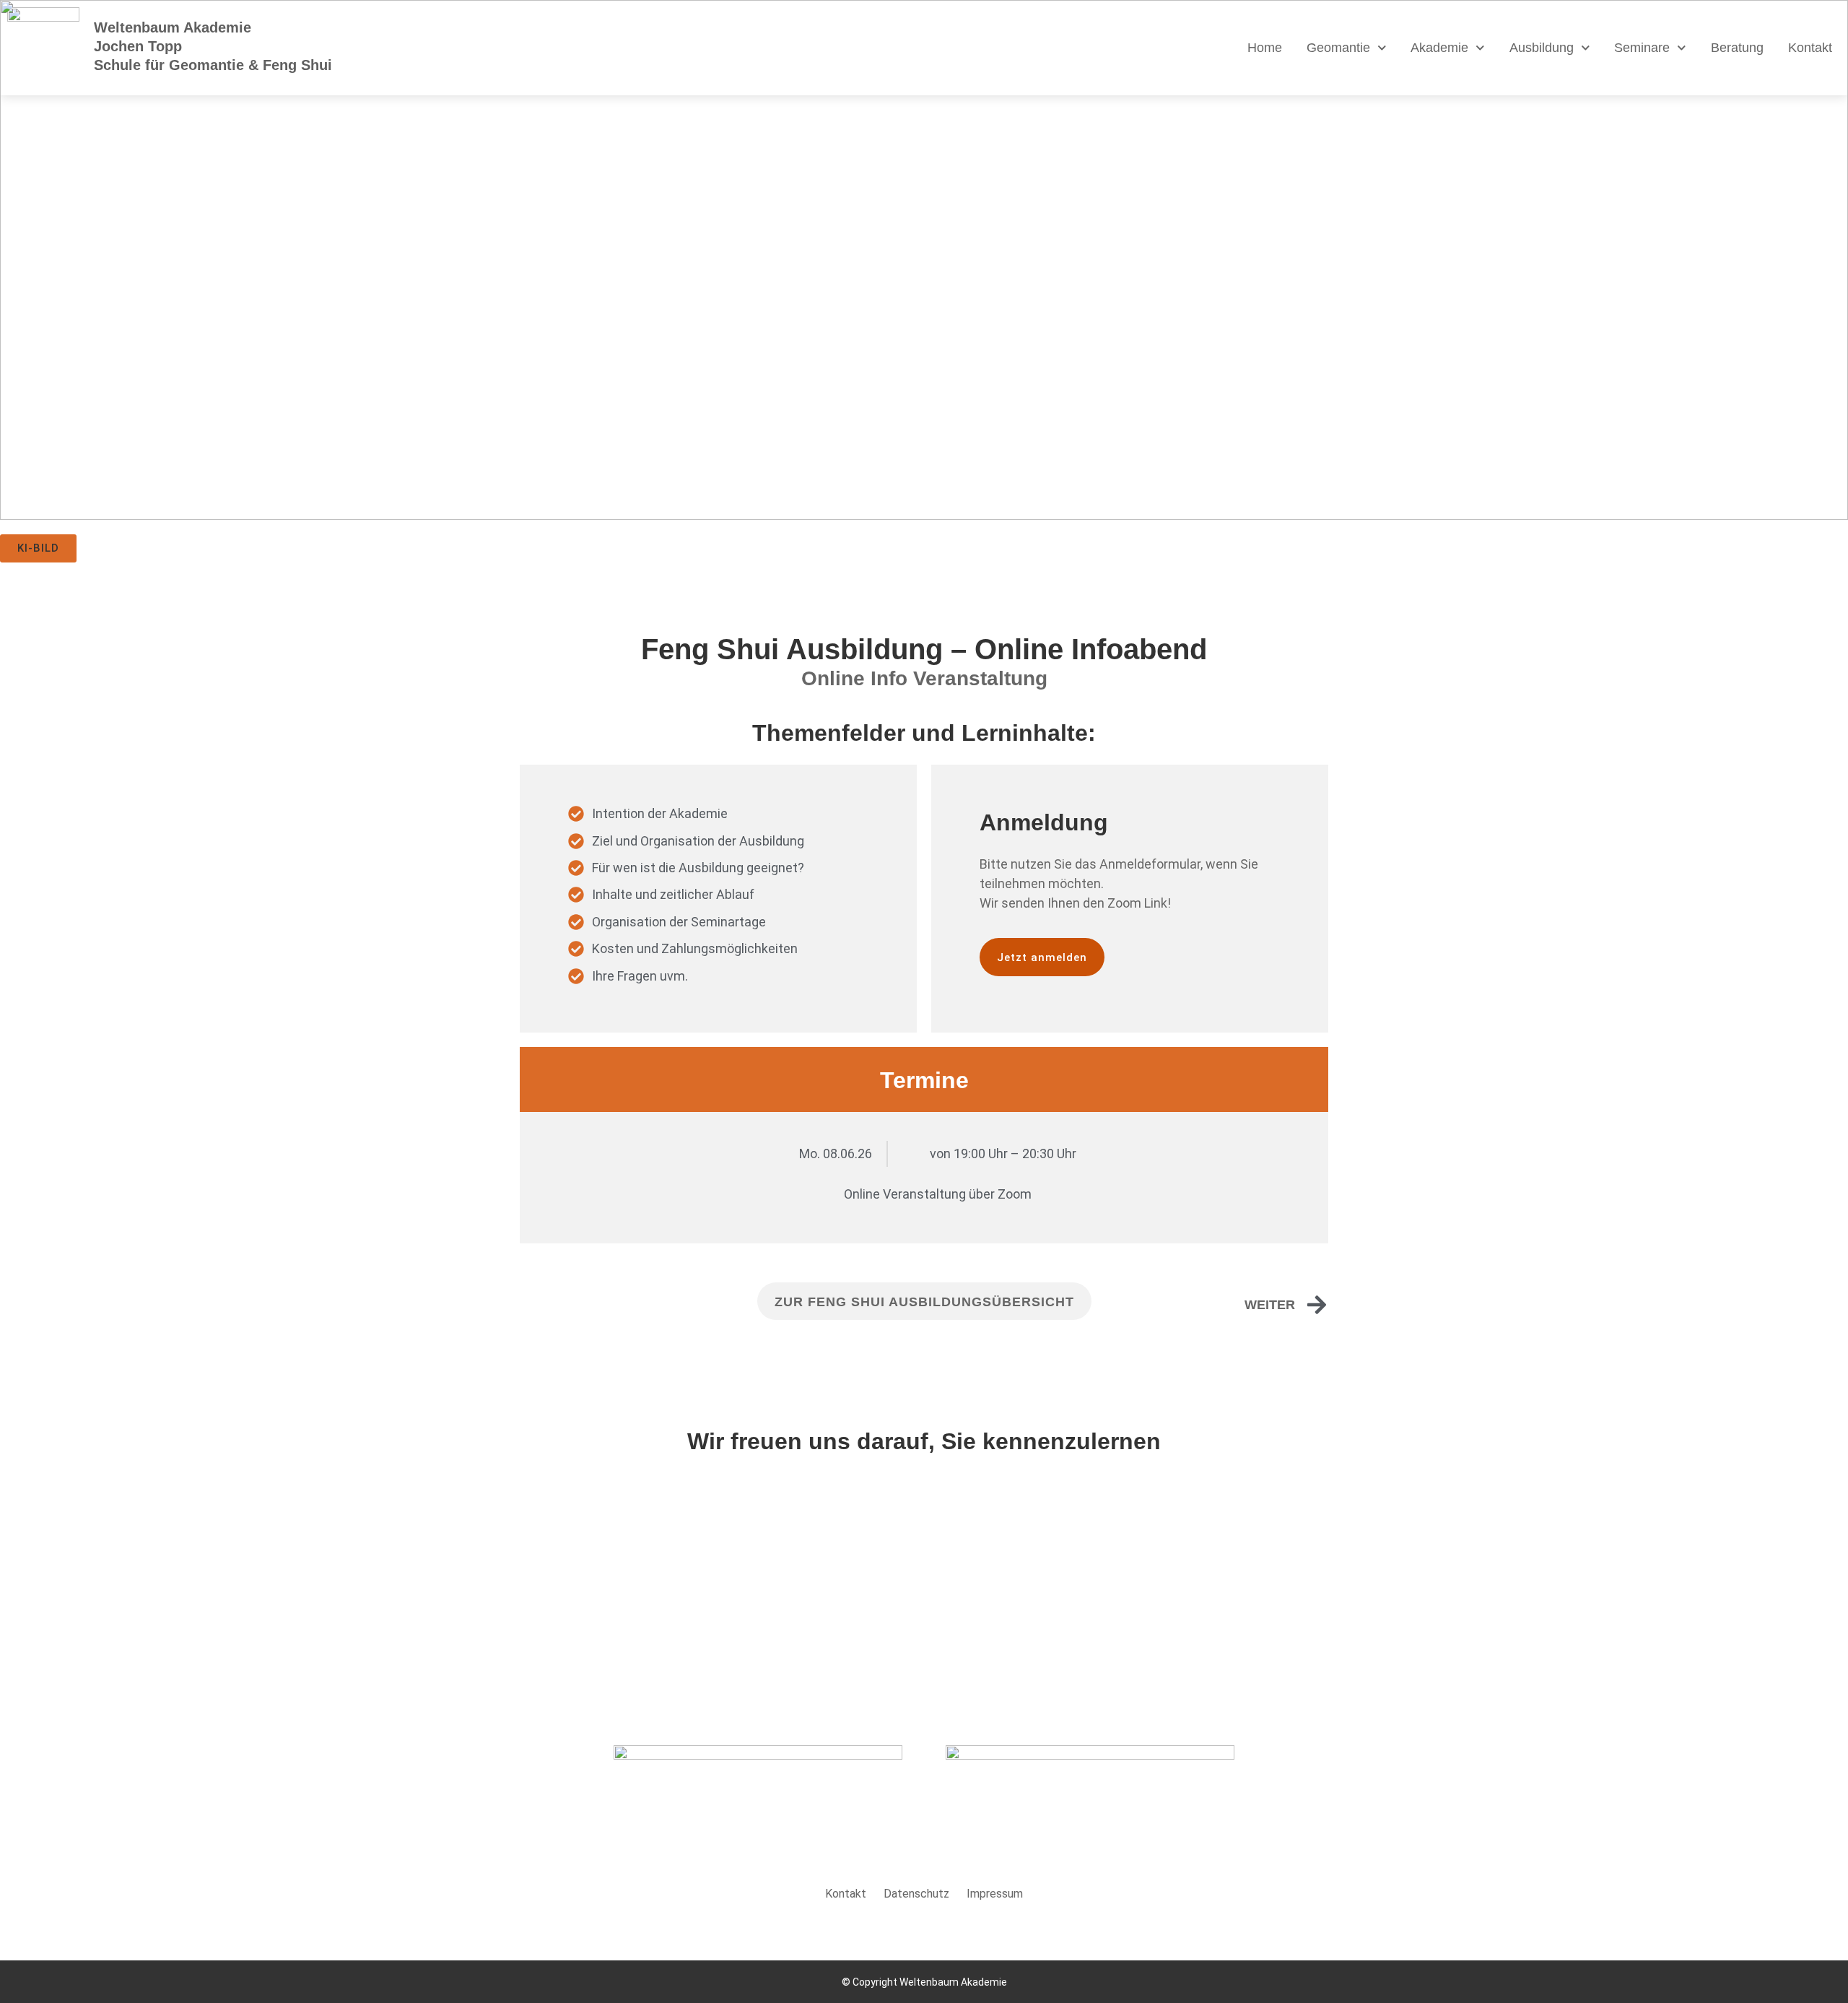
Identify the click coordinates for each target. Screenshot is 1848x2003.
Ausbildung (1542, 48)
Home (1265, 48)
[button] (38, 548)
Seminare (1642, 48)
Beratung (1737, 48)
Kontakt (1810, 48)
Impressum (995, 1894)
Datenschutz (916, 1894)
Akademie (1439, 48)
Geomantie (1338, 48)
